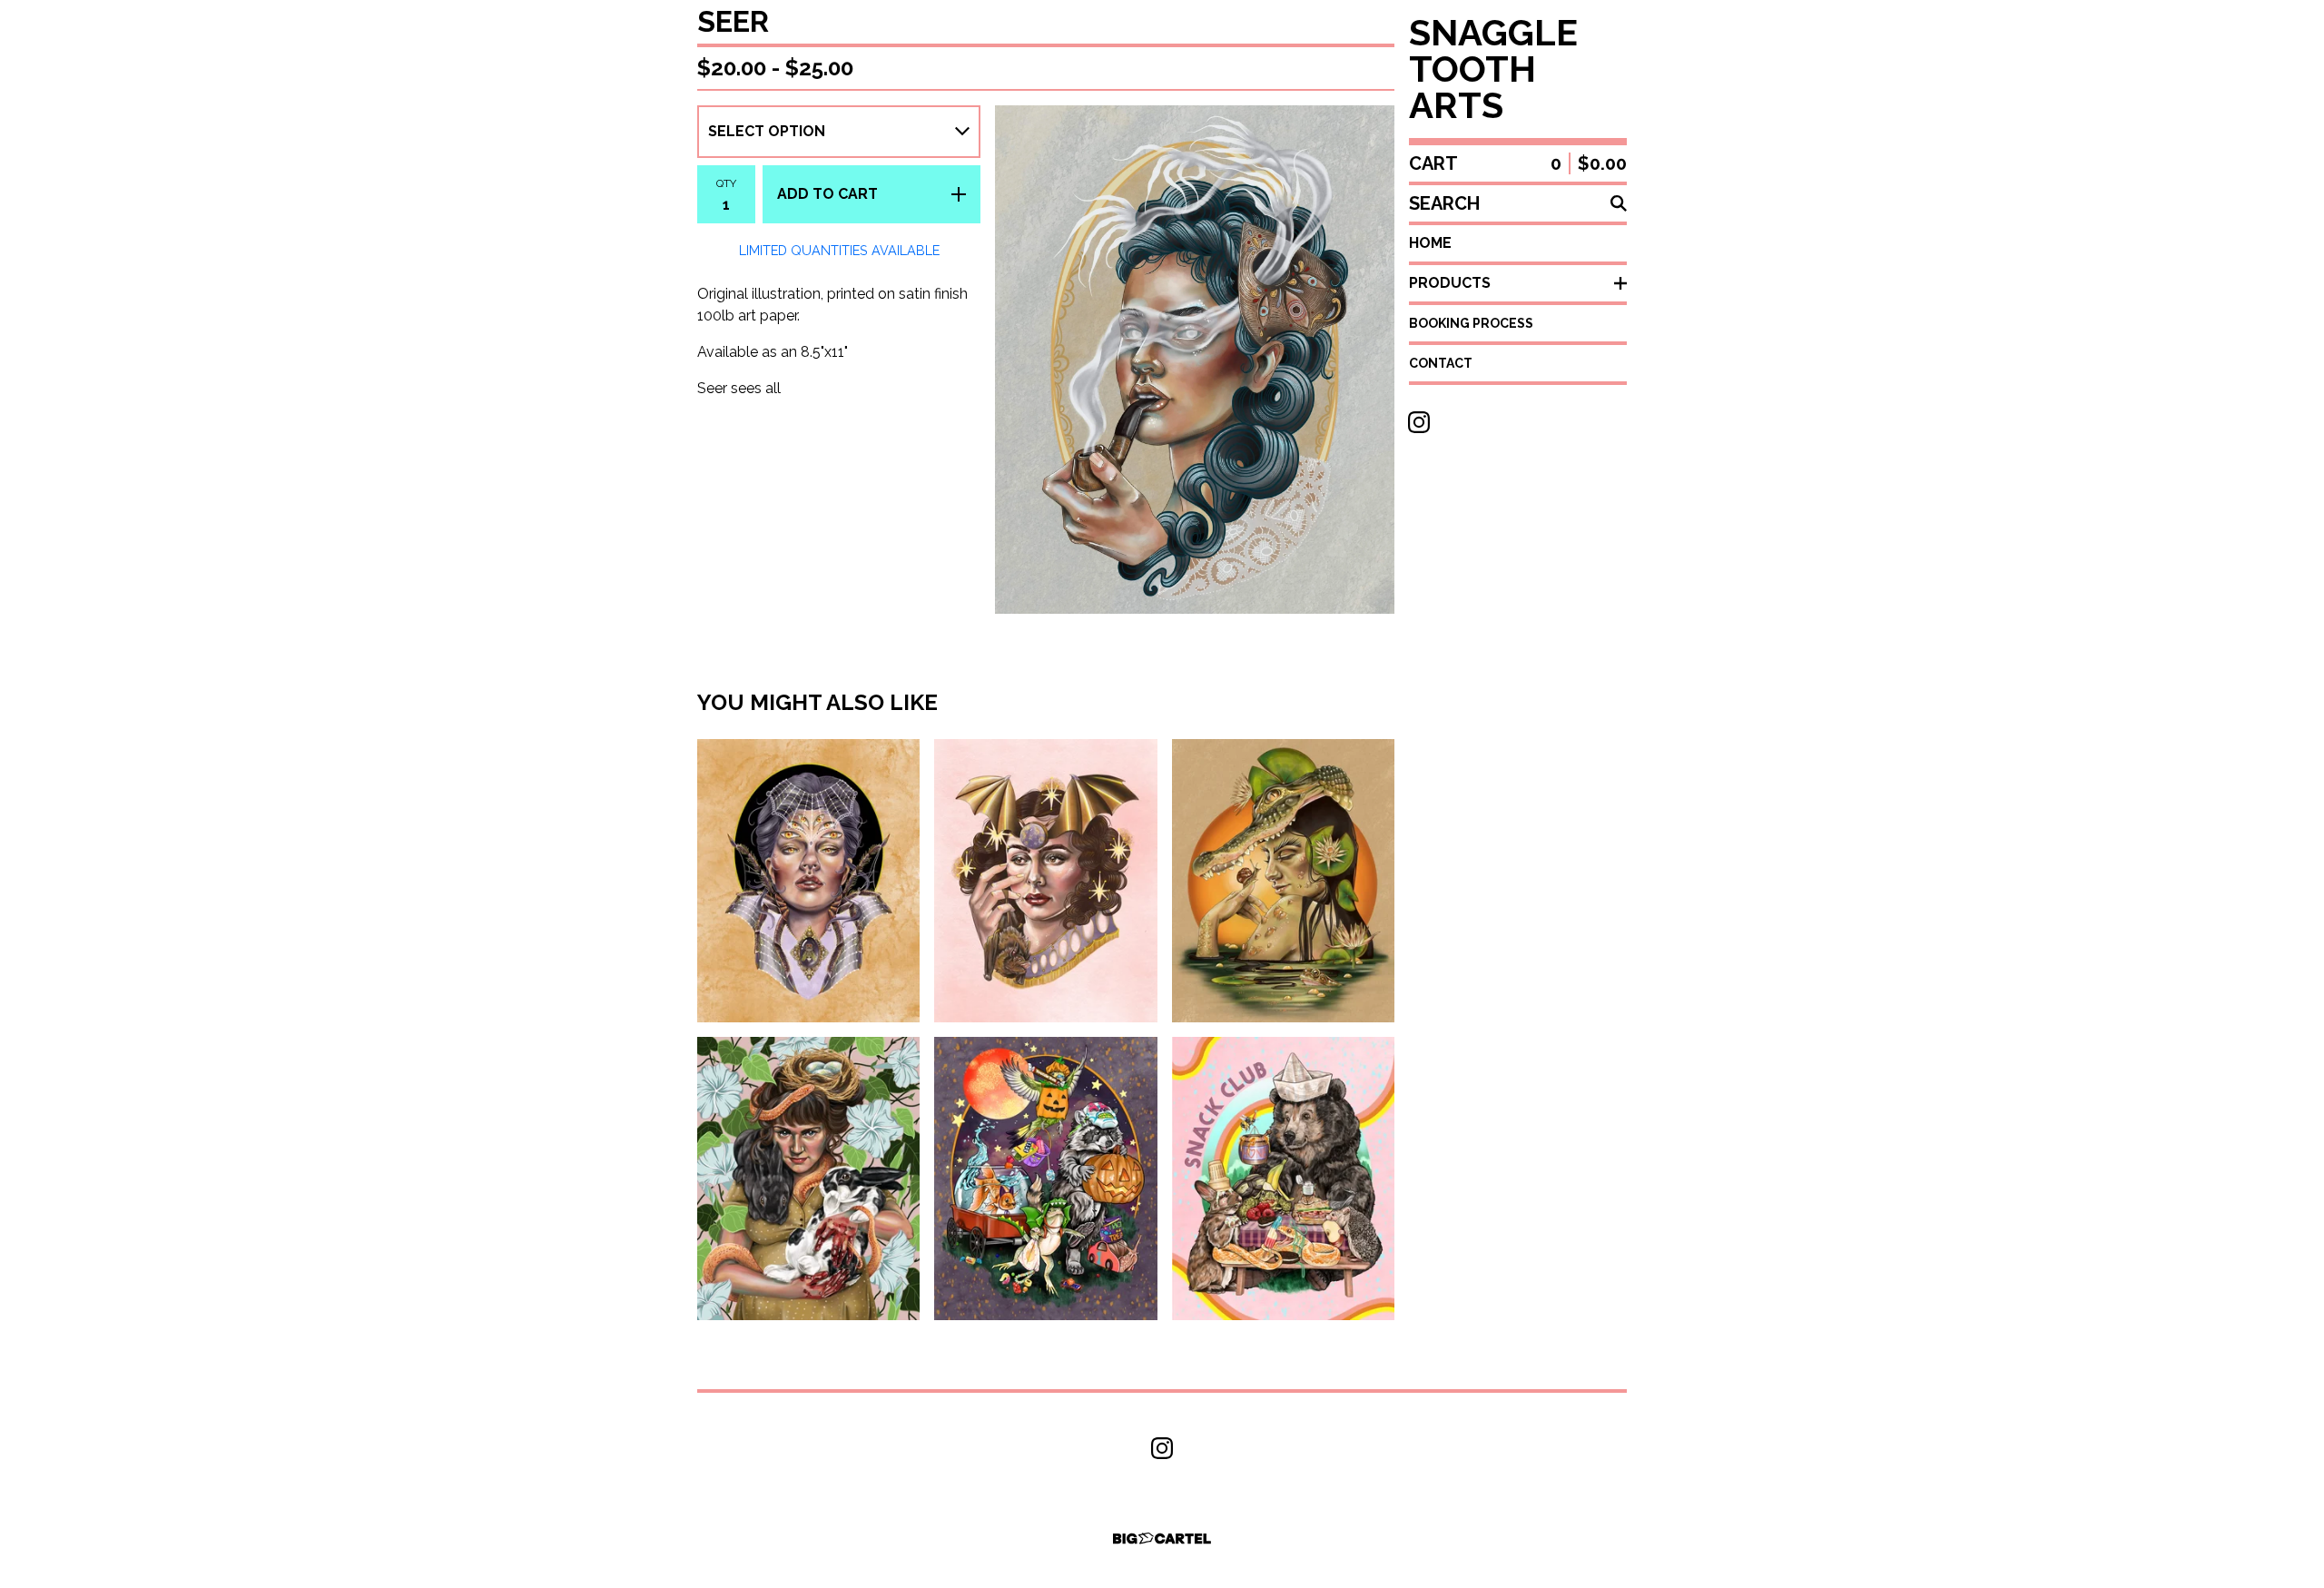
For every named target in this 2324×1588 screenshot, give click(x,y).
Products (1450, 283)
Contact (1441, 363)
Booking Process (1471, 323)
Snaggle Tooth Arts (1493, 69)
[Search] (1619, 203)
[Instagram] (1419, 422)
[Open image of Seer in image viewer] (1195, 360)
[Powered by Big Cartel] (1162, 1539)
